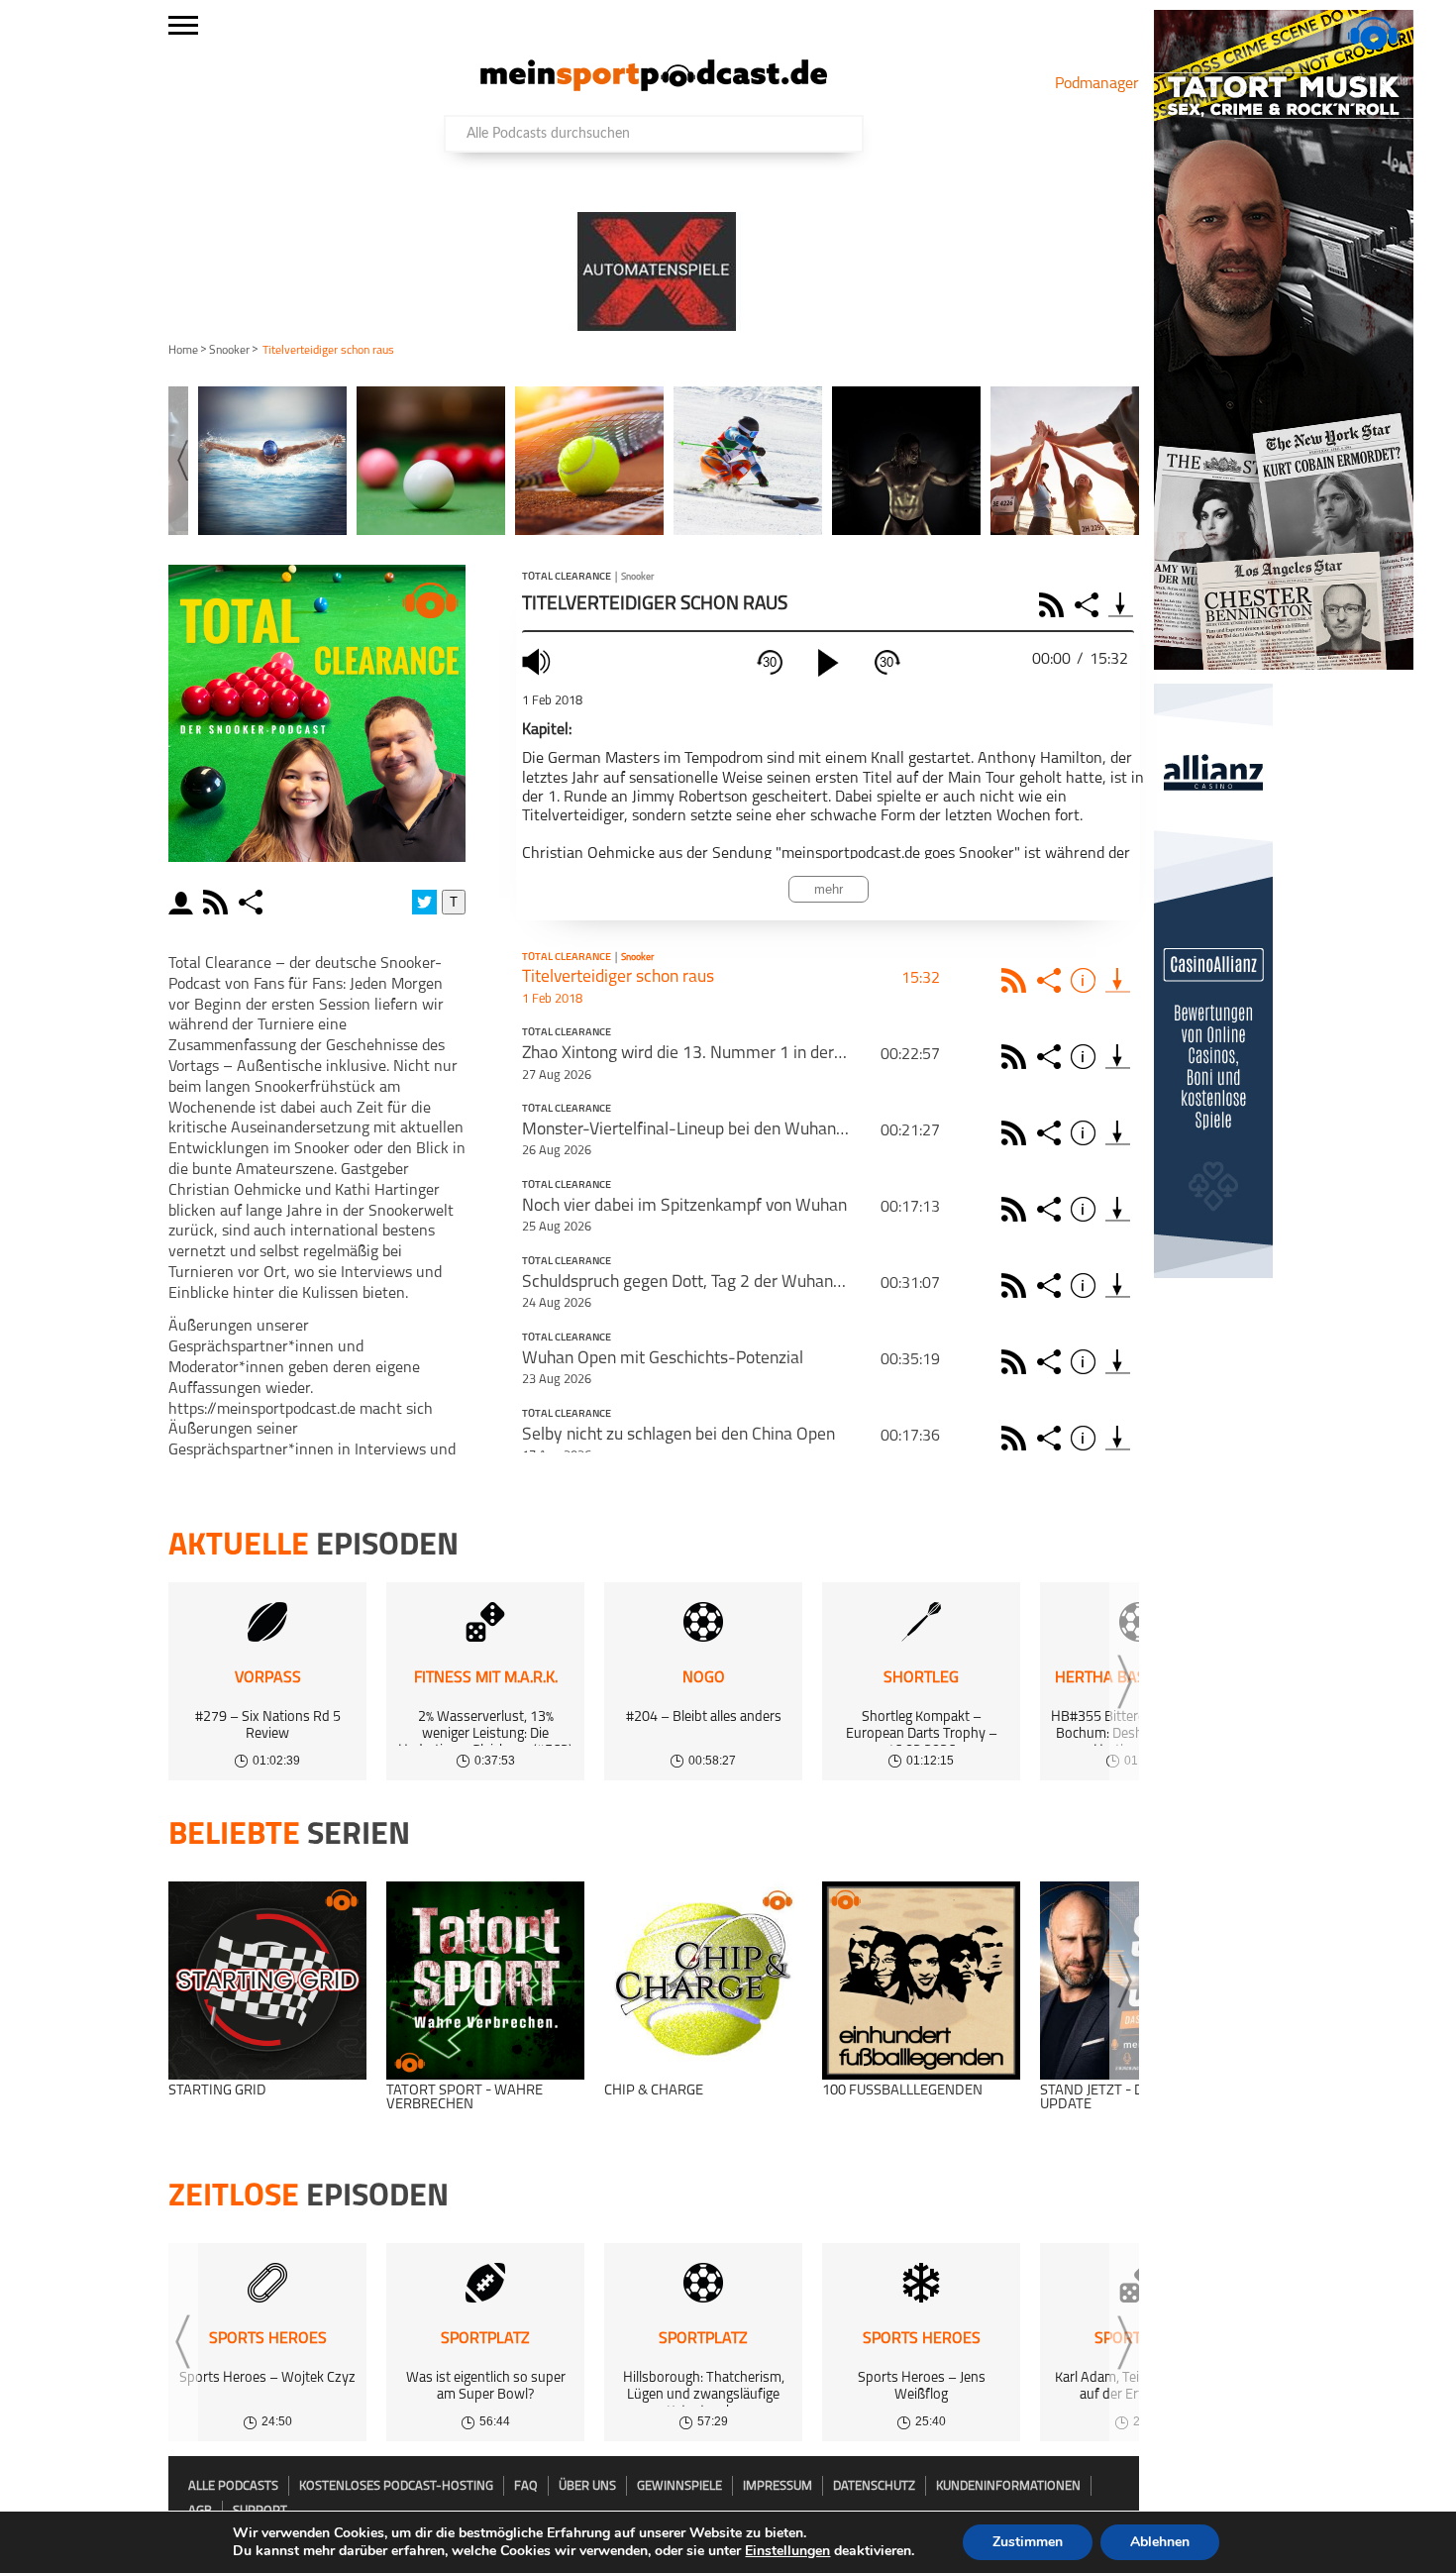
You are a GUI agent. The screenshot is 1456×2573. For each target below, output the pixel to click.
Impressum (778, 2486)
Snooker (229, 351)
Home (183, 351)
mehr (829, 889)
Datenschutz (874, 2486)
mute (539, 661)
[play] (828, 663)
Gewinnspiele (679, 2486)
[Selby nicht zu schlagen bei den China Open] (1118, 1438)
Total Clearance (567, 578)
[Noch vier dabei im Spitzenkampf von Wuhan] (1118, 1209)
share (253, 902)
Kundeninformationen (1008, 2486)
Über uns (587, 2486)
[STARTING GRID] (267, 1981)
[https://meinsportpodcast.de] (654, 87)
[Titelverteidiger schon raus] (1118, 980)
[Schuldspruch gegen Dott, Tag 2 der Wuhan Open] (1118, 1286)
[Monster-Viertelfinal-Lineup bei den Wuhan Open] (1118, 1133)
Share (1089, 605)
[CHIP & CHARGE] (703, 1981)
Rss (1017, 980)
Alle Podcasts (233, 2486)
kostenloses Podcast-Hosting (396, 2486)
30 (770, 662)
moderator (184, 902)
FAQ (526, 2486)
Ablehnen (1160, 2542)
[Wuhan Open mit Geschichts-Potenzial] (1118, 1362)
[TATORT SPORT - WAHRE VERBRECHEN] (485, 1981)
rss (218, 902)
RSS (1054, 605)
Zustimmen (1028, 2542)
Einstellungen (787, 2551)
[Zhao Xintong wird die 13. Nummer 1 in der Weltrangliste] (1118, 1057)
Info (1086, 980)
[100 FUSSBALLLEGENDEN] (921, 1981)
